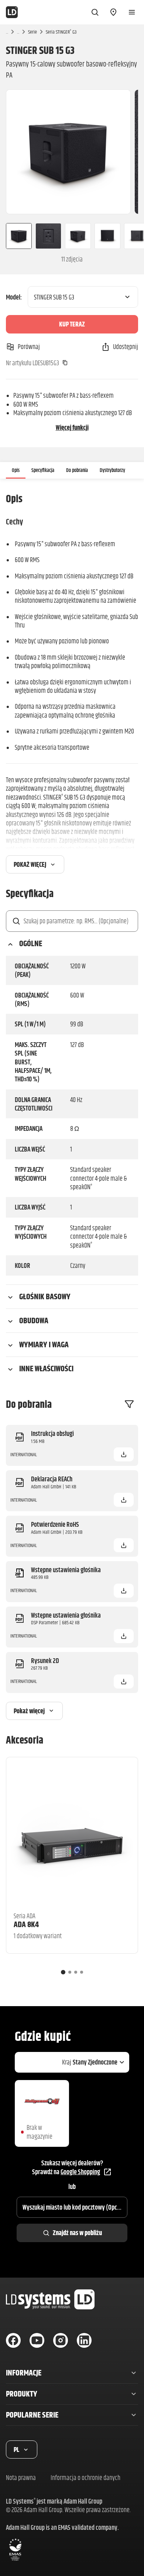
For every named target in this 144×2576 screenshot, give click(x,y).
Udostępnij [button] (126, 347)
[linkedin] (84, 2340)
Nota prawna (21, 2478)
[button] (124, 1454)
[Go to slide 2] (70, 1972)
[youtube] (37, 2340)
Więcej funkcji (72, 427)
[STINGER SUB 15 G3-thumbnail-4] (107, 236)
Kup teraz (72, 324)
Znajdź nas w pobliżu (77, 2233)
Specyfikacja (43, 470)
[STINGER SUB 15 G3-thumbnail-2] (48, 236)
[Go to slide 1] (63, 1972)
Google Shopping (80, 2172)
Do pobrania (77, 470)
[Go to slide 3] (76, 1972)
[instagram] (61, 2340)
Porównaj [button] (29, 347)
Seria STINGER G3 (61, 32)
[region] (72, 152)
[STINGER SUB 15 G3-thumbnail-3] (78, 236)
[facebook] (13, 2340)
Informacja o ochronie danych (85, 2478)
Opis (16, 470)
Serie (32, 32)
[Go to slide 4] (82, 1972)
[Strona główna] (12, 12)
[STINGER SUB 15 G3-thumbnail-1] (16, 236)
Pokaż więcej (30, 864)
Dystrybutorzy (112, 470)
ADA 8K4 (26, 1924)
